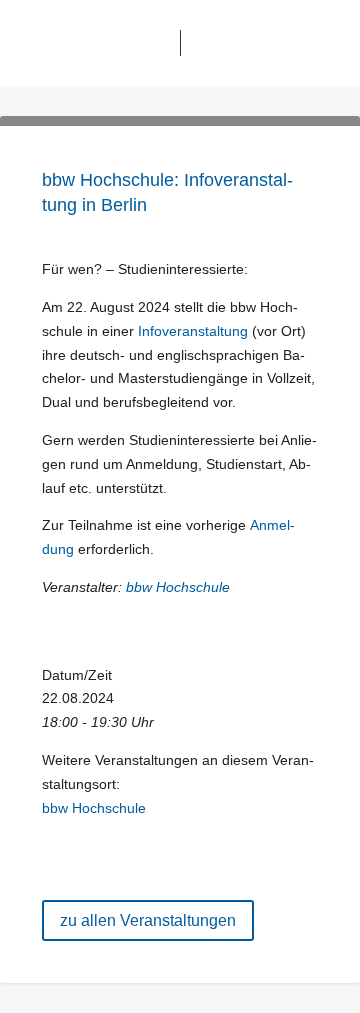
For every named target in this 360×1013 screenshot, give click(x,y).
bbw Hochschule (178, 587)
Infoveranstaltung (193, 331)
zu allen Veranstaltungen (148, 920)
